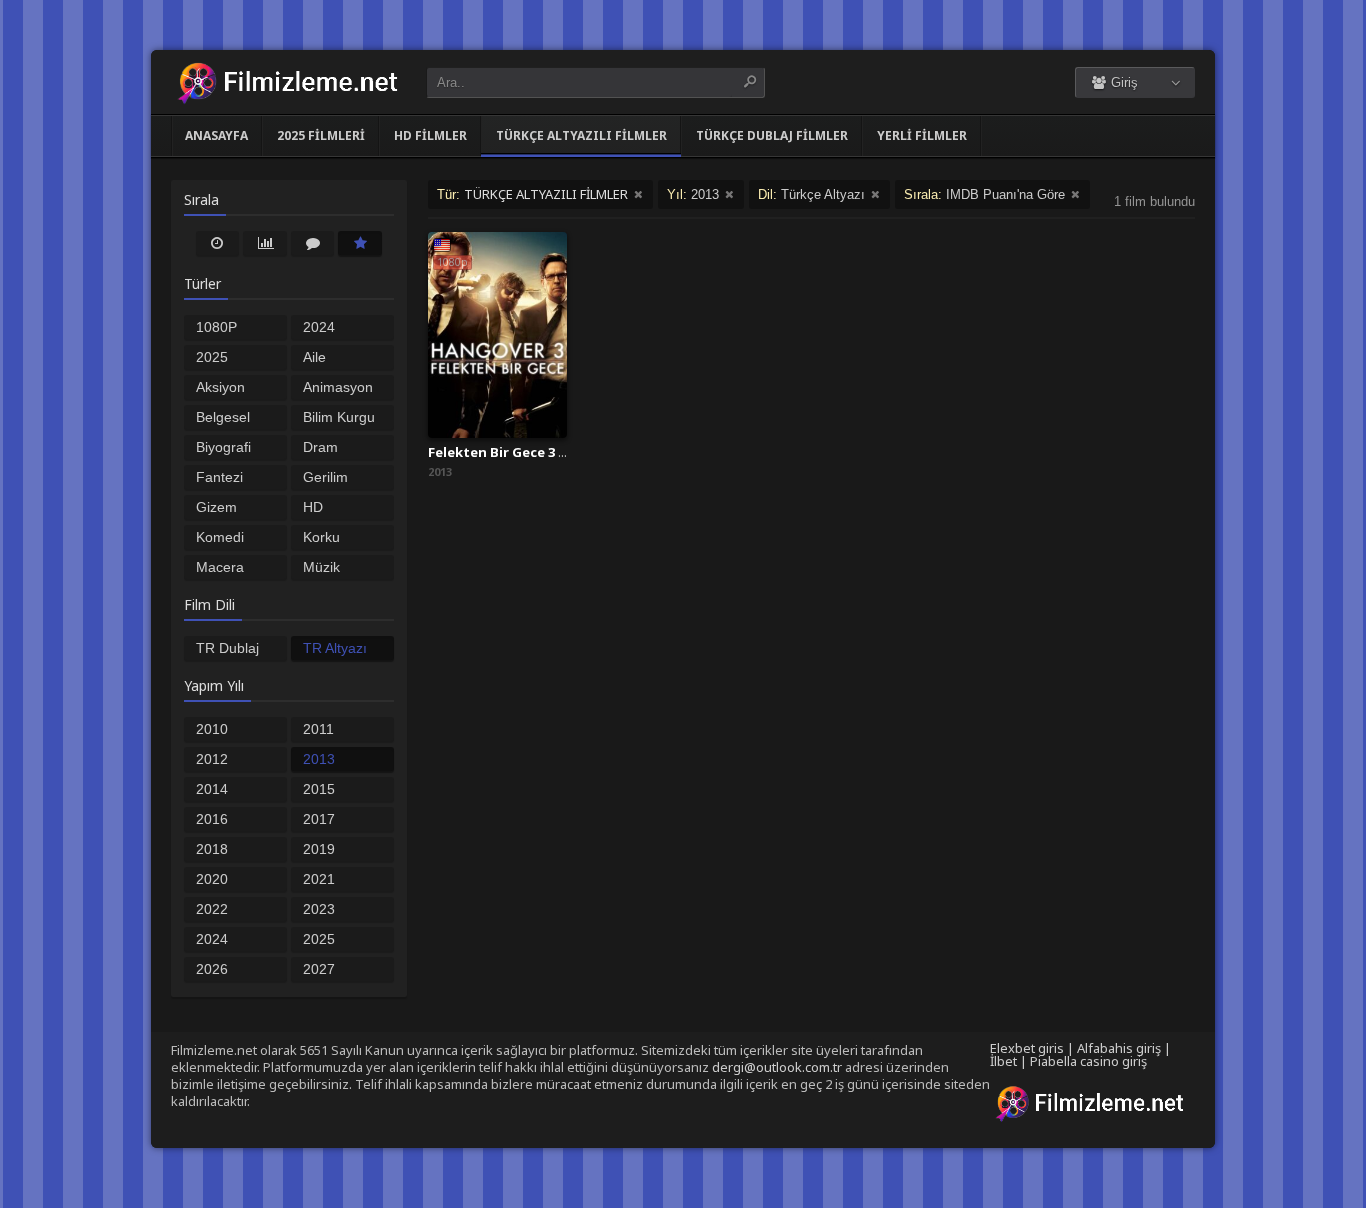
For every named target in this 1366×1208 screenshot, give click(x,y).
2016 (212, 819)
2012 (212, 759)
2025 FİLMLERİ (321, 135)
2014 (212, 789)
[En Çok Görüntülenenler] (265, 243)
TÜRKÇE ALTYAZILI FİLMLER (581, 135)
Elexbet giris (1027, 1048)
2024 (212, 939)
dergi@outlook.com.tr (777, 1067)
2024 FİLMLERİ (335, 329)
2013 (319, 759)
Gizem (216, 507)
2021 (319, 879)
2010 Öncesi (218, 731)
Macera (220, 567)
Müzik (321, 567)
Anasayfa (216, 135)
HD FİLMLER (430, 135)
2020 (212, 879)
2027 (319, 969)
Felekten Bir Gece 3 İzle (505, 452)
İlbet (1003, 1061)
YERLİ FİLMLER (922, 135)
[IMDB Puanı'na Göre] (360, 243)
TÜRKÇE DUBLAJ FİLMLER (772, 135)
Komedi (220, 537)
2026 (212, 969)
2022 (212, 909)
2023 (319, 909)
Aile (314, 357)
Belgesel (223, 417)
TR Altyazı (335, 648)
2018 (212, 849)
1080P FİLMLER (226, 329)
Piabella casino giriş (1088, 1061)
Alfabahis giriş (1119, 1048)
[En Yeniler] (218, 243)
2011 (318, 729)
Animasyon (338, 387)
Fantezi (219, 477)
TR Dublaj (227, 648)
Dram (320, 447)
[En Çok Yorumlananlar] (313, 243)
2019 (319, 849)
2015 (319, 789)
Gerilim (325, 477)
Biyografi (223, 447)
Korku (321, 537)
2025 (319, 939)
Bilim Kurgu (339, 417)
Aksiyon (220, 387)
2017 (319, 819)
